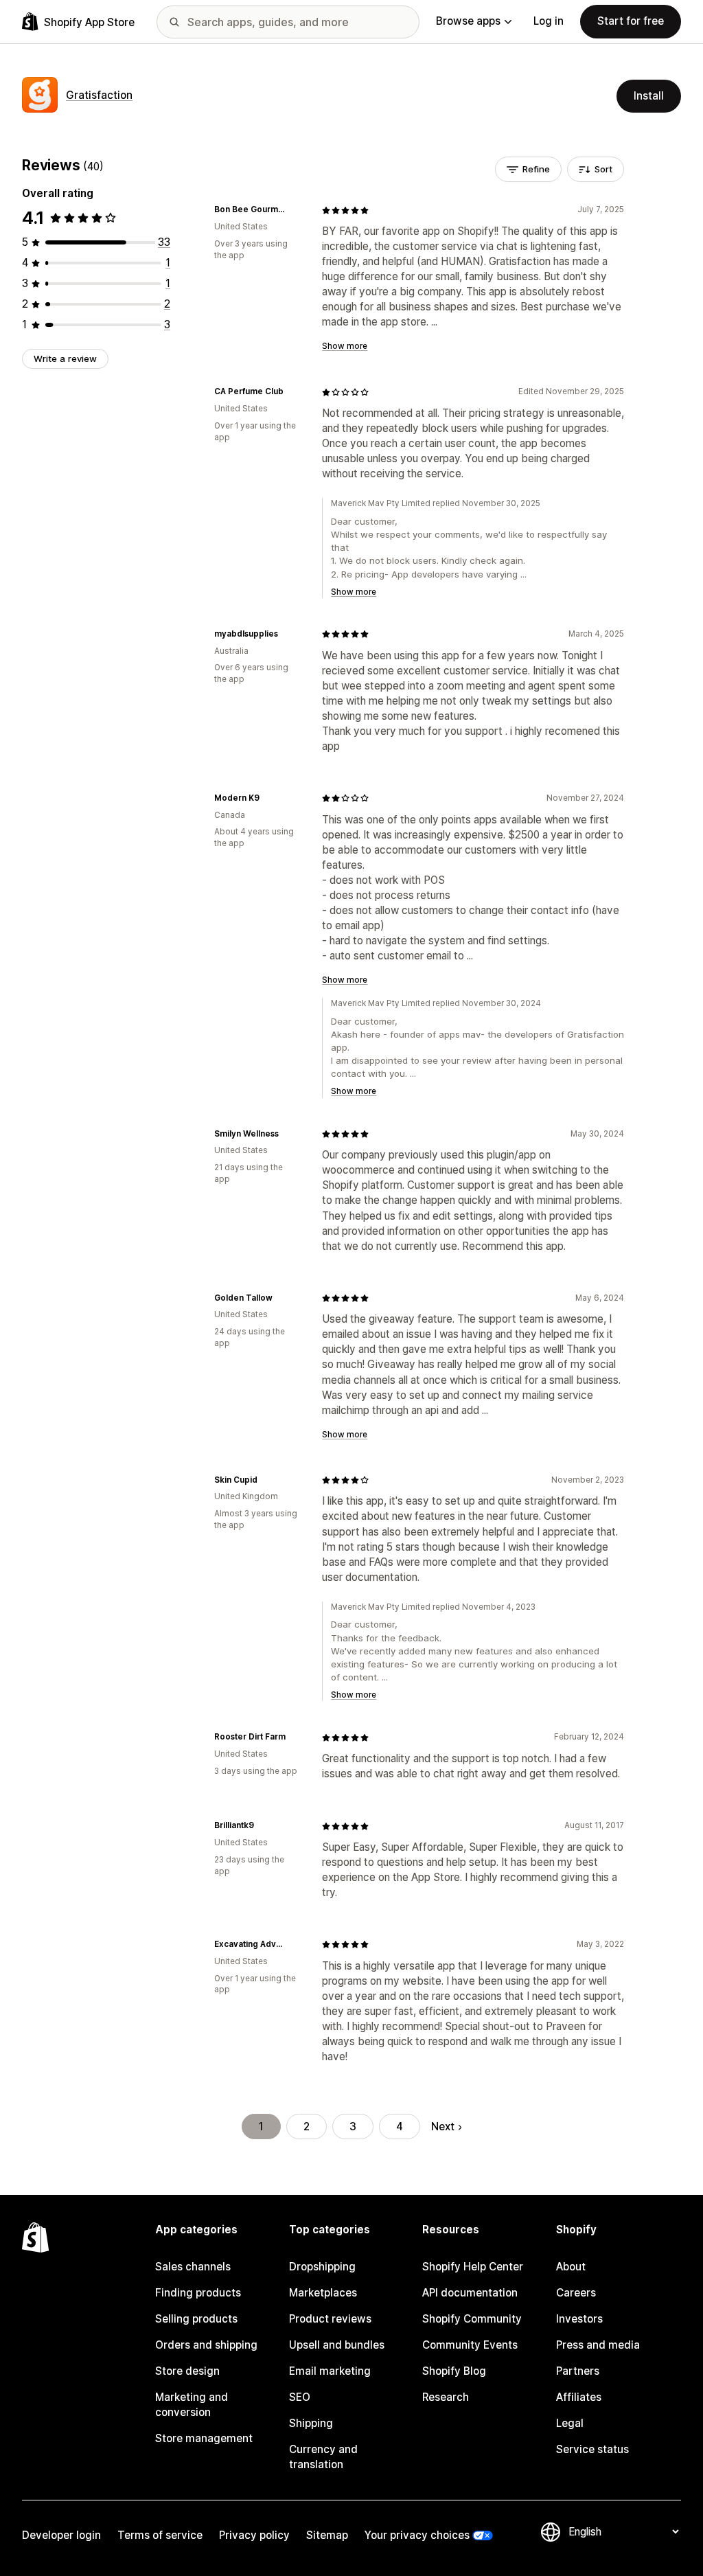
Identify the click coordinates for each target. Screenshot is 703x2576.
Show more (345, 346)
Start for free (631, 21)
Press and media (598, 2345)
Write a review (65, 358)
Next (443, 2127)
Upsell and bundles (337, 2345)
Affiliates (579, 2397)
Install (649, 96)
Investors (579, 2319)
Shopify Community (472, 2319)
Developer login (61, 2535)
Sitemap (327, 2535)
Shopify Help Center (473, 2267)
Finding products (198, 2293)
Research (446, 2397)
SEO (300, 2397)
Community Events (470, 2345)
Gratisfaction (99, 95)
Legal (570, 2423)
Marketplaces (323, 2293)
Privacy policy (254, 2535)
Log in (549, 21)
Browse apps (468, 21)
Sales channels (193, 2267)
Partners (578, 2371)
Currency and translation (323, 2457)
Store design (187, 2371)
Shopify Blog (454, 2371)
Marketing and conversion (192, 2405)
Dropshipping (322, 2267)
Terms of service (160, 2535)
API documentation (470, 2293)
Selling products (196, 2319)
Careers (576, 2293)
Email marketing (330, 2371)
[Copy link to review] (295, 210)
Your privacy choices (417, 2535)
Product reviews (330, 2319)
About (571, 2267)
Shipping (311, 2423)
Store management (204, 2438)
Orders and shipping (206, 2345)
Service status (592, 2449)
